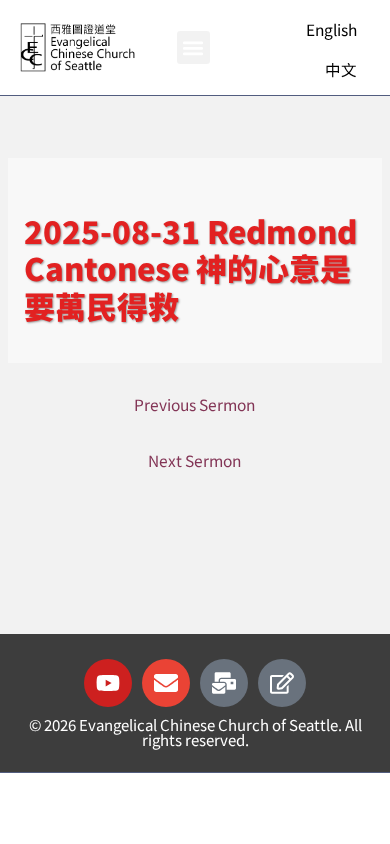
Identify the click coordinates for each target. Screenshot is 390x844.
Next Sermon (194, 460)
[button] (193, 47)
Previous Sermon (194, 404)
